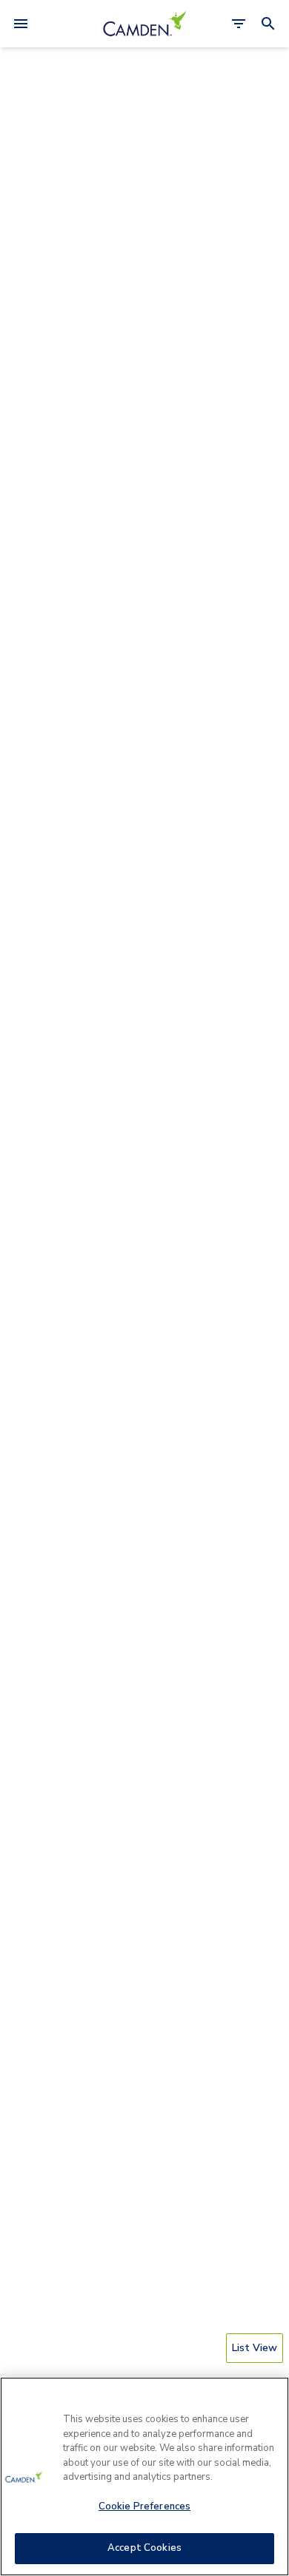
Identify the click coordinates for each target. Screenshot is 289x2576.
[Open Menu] (21, 24)
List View (255, 2348)
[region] (144, 2476)
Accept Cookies (144, 2548)
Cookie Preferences (144, 2506)
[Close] (271, 2398)
